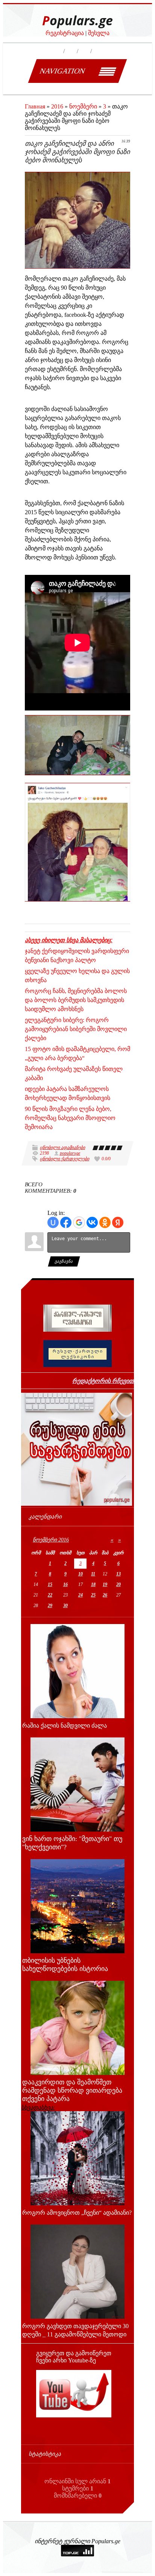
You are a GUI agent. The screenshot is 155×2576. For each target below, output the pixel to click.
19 (105, 1584)
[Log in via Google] (79, 1222)
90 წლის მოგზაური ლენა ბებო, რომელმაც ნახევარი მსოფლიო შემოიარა (70, 1118)
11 (93, 1574)
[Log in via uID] (53, 1222)
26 (105, 1595)
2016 (57, 106)
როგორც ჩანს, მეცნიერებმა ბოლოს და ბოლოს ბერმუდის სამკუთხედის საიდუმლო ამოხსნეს (76, 1000)
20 (119, 1584)
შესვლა (99, 33)
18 (93, 1584)
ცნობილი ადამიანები (62, 1147)
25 (93, 1595)
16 (65, 1584)
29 (50, 1606)
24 (81, 1595)
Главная (35, 106)
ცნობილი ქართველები (65, 1159)
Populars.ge (77, 21)
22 (50, 1595)
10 (81, 1574)
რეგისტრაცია (65, 33)
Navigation (62, 71)
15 (50, 1584)
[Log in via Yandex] (118, 1222)
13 (119, 1574)
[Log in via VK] (92, 1222)
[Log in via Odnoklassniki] (105, 1222)
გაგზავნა (64, 1261)
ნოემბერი (83, 106)
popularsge (70, 1153)
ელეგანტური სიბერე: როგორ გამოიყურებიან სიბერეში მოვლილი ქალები (76, 1029)
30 (65, 1606)
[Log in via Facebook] (66, 1222)
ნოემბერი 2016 (51, 1540)
